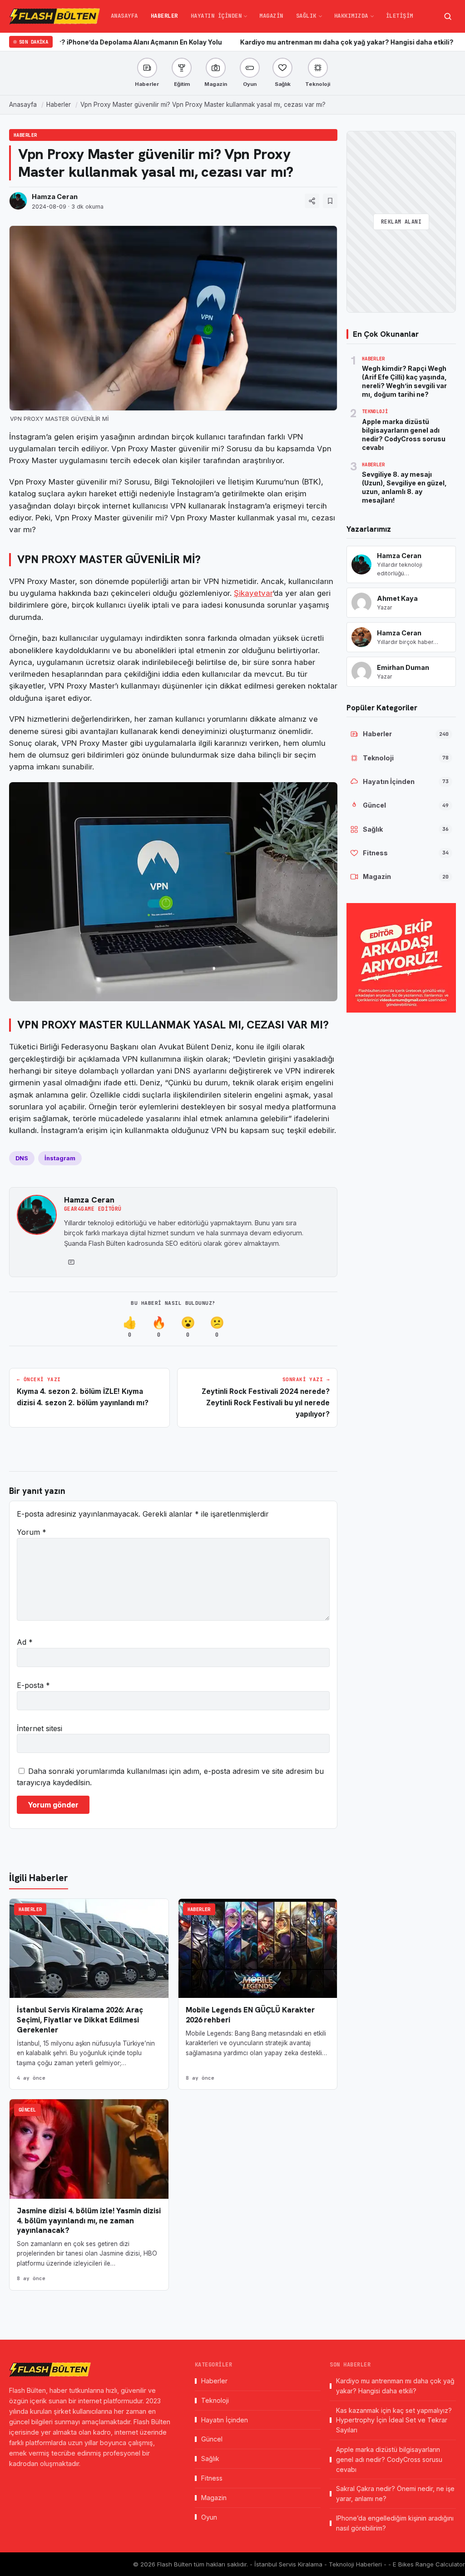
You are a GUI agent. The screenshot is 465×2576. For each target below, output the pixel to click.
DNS (22, 1158)
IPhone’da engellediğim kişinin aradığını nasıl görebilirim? (395, 2523)
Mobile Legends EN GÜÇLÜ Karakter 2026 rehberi (250, 2015)
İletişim (400, 16)
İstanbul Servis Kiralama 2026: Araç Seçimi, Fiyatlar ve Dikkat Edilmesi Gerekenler (80, 2020)
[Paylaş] (312, 201)
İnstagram (60, 1158)
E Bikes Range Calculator (429, 2564)
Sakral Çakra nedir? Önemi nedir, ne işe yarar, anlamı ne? (395, 2494)
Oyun (209, 2517)
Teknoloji (215, 2400)
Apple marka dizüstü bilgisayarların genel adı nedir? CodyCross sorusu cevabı (389, 2459)
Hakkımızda (351, 16)
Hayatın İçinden (216, 16)
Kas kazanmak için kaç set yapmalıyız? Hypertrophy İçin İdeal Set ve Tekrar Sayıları (394, 2420)
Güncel (27, 2110)
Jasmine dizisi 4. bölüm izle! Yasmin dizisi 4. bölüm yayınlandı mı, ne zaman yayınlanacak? (89, 2221)
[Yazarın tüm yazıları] (71, 1262)
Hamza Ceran (55, 197)
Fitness (212, 2478)
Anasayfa (124, 16)
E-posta (33, 1685)
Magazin (271, 16)
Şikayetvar (253, 593)
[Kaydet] (330, 201)
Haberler (164, 16)
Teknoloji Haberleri (356, 2564)
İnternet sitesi (40, 1728)
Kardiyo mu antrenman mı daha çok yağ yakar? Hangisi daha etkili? (276, 42)
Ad (25, 1642)
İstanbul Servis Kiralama (289, 2564)
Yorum (32, 1532)
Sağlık (306, 16)
